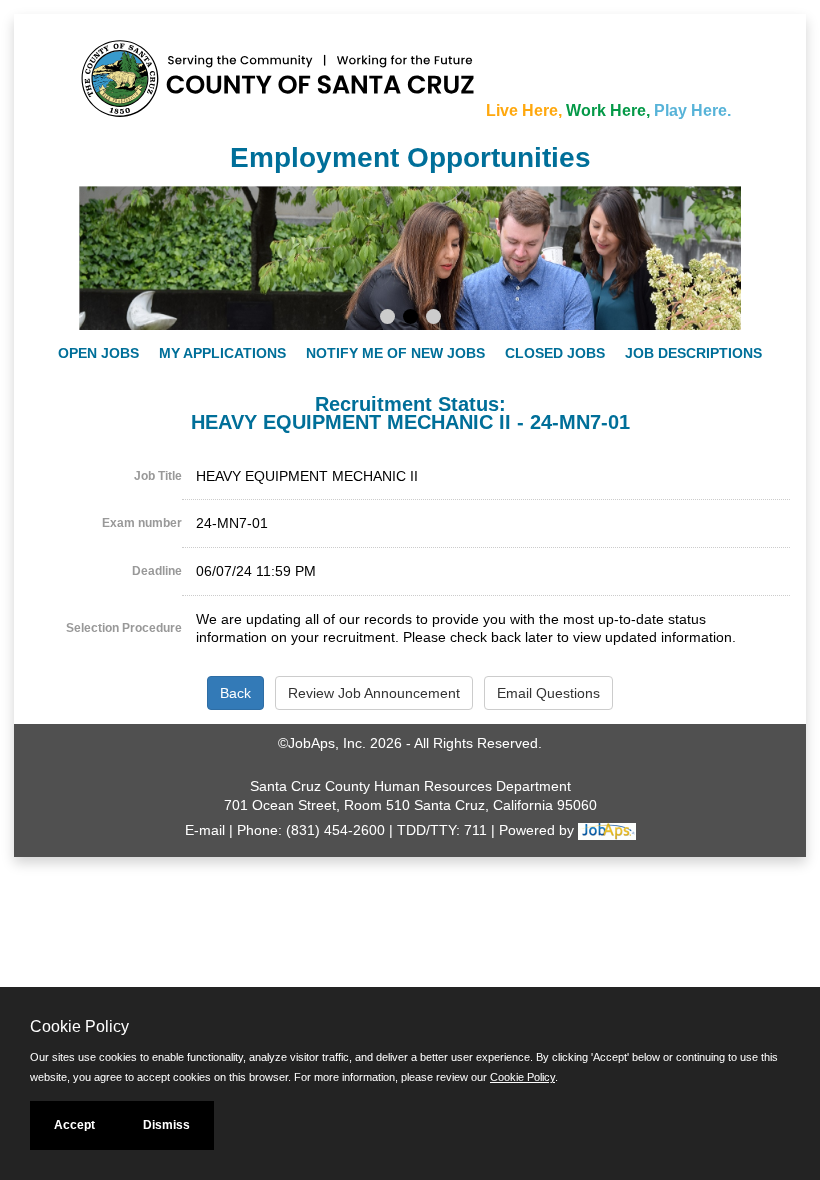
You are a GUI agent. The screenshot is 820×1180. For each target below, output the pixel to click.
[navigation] (410, 352)
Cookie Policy (522, 1077)
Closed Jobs (555, 353)
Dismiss (166, 1125)
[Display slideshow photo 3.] (433, 319)
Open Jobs (98, 353)
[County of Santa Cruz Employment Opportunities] (139, 69)
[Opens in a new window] (607, 830)
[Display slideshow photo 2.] (410, 319)
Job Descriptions (693, 353)
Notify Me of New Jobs (395, 353)
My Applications (222, 353)
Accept (74, 1125)
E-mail (205, 830)
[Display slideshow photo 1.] (387, 319)
